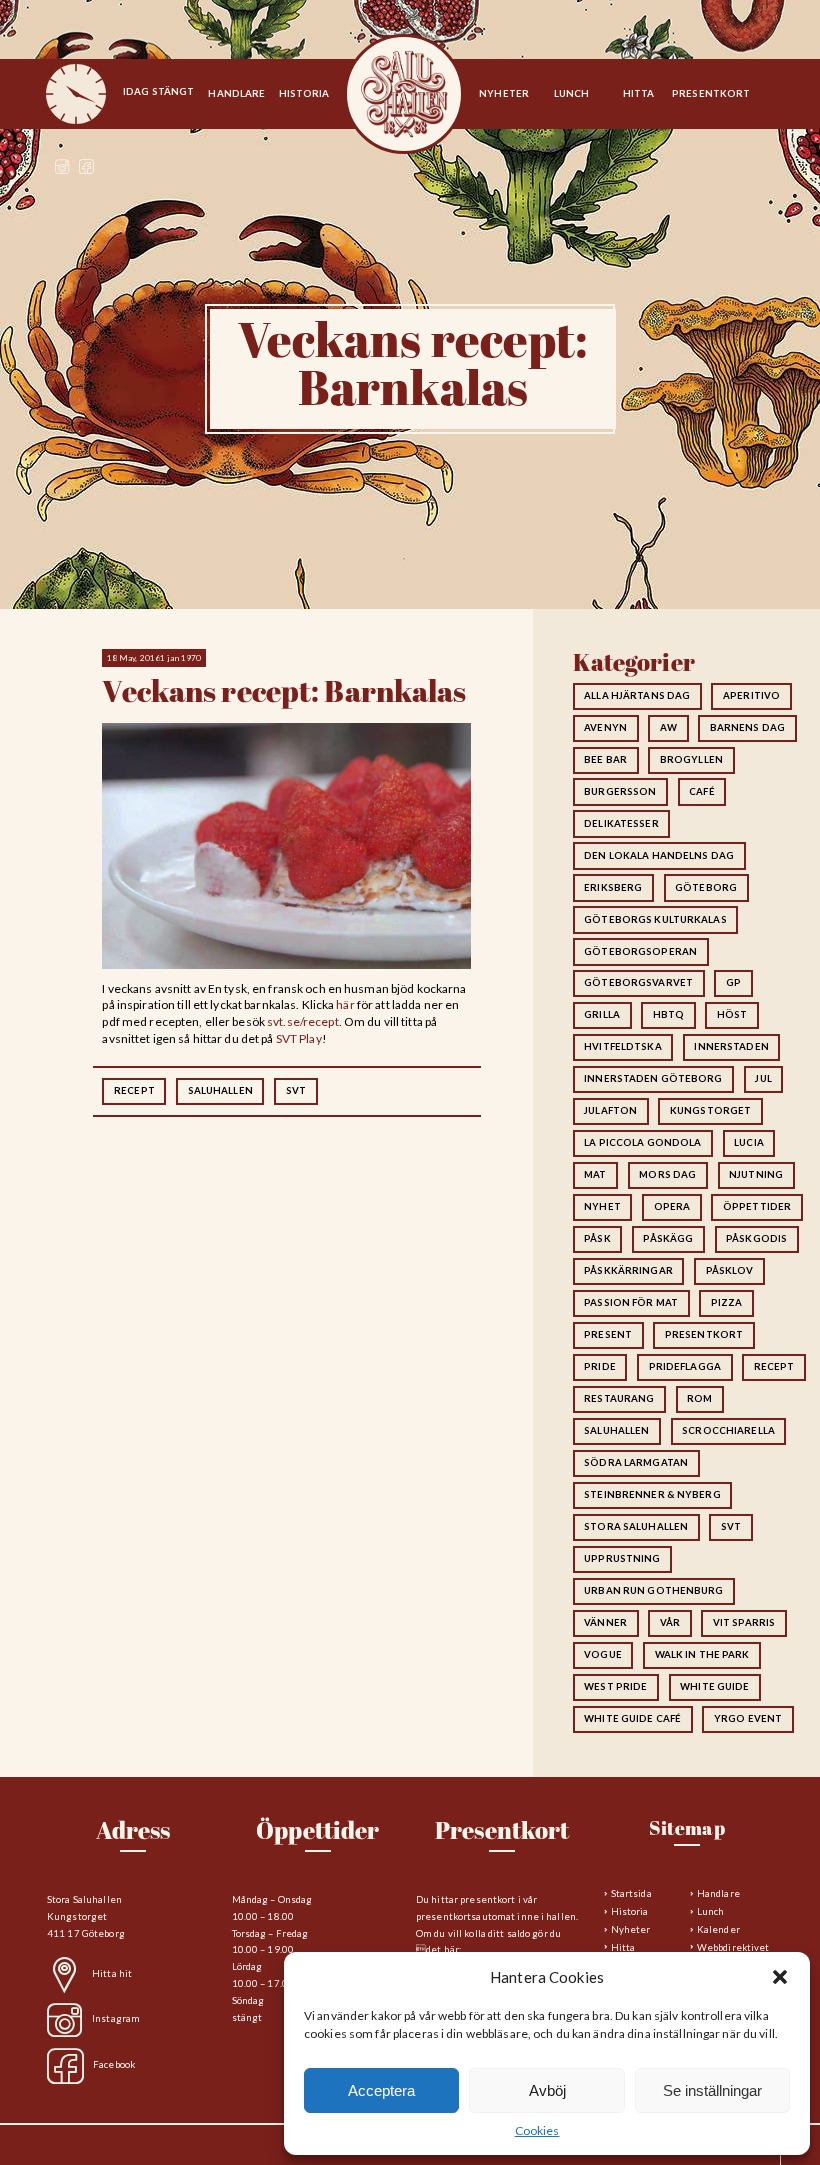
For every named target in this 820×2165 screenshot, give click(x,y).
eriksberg (613, 887)
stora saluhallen (636, 1526)
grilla (602, 1014)
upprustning (622, 1558)
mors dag (667, 1174)
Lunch (711, 1911)
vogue (603, 1654)
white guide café (632, 1718)
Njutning (756, 1174)
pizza (727, 1302)
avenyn (605, 727)
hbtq (668, 1014)
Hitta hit (112, 1973)
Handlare (718, 1893)
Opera (672, 1206)
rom (699, 1398)
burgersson (620, 791)
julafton (610, 1110)
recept (134, 1090)
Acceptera (381, 2090)
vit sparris (744, 1622)
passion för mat (631, 1302)
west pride (615, 1686)
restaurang (619, 1398)
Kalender (718, 1929)
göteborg (706, 887)
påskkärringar (628, 1270)
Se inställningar (712, 2090)
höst (732, 1014)
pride (600, 1366)
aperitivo (751, 695)
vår (670, 1622)
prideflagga (685, 1366)
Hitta (623, 1947)
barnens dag (747, 727)
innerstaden (731, 1046)
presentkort (704, 1334)
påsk (597, 1238)
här (345, 1004)
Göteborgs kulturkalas (655, 919)
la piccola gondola (642, 1142)
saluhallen (220, 1090)
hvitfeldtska (622, 1046)
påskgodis (756, 1238)
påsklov (730, 1270)
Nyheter (631, 1929)
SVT (296, 1090)
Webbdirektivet (733, 1947)
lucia (749, 1142)
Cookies (537, 2130)
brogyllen (691, 759)
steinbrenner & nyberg (652, 1494)
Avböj (547, 2090)
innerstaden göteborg (653, 1078)
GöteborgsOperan (640, 951)
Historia (630, 1911)
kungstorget (710, 1110)
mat (595, 1174)
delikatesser (621, 823)
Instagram (116, 2019)
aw (668, 727)
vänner (605, 1622)
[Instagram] (62, 169)
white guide (714, 1686)
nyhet (602, 1206)
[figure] (76, 94)
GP (733, 982)
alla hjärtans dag (637, 695)
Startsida (404, 95)
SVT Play (299, 1038)
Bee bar (605, 759)
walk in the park (702, 1654)
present (608, 1334)
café (701, 791)
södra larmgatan (636, 1462)
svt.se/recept (303, 1021)
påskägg (668, 1238)
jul (763, 1078)
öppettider (757, 1206)
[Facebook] (86, 169)
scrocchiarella (728, 1430)
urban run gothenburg (653, 1590)
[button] (780, 1977)
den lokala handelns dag (659, 855)
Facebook (114, 2064)
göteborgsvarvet (638, 982)
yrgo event (748, 1718)
